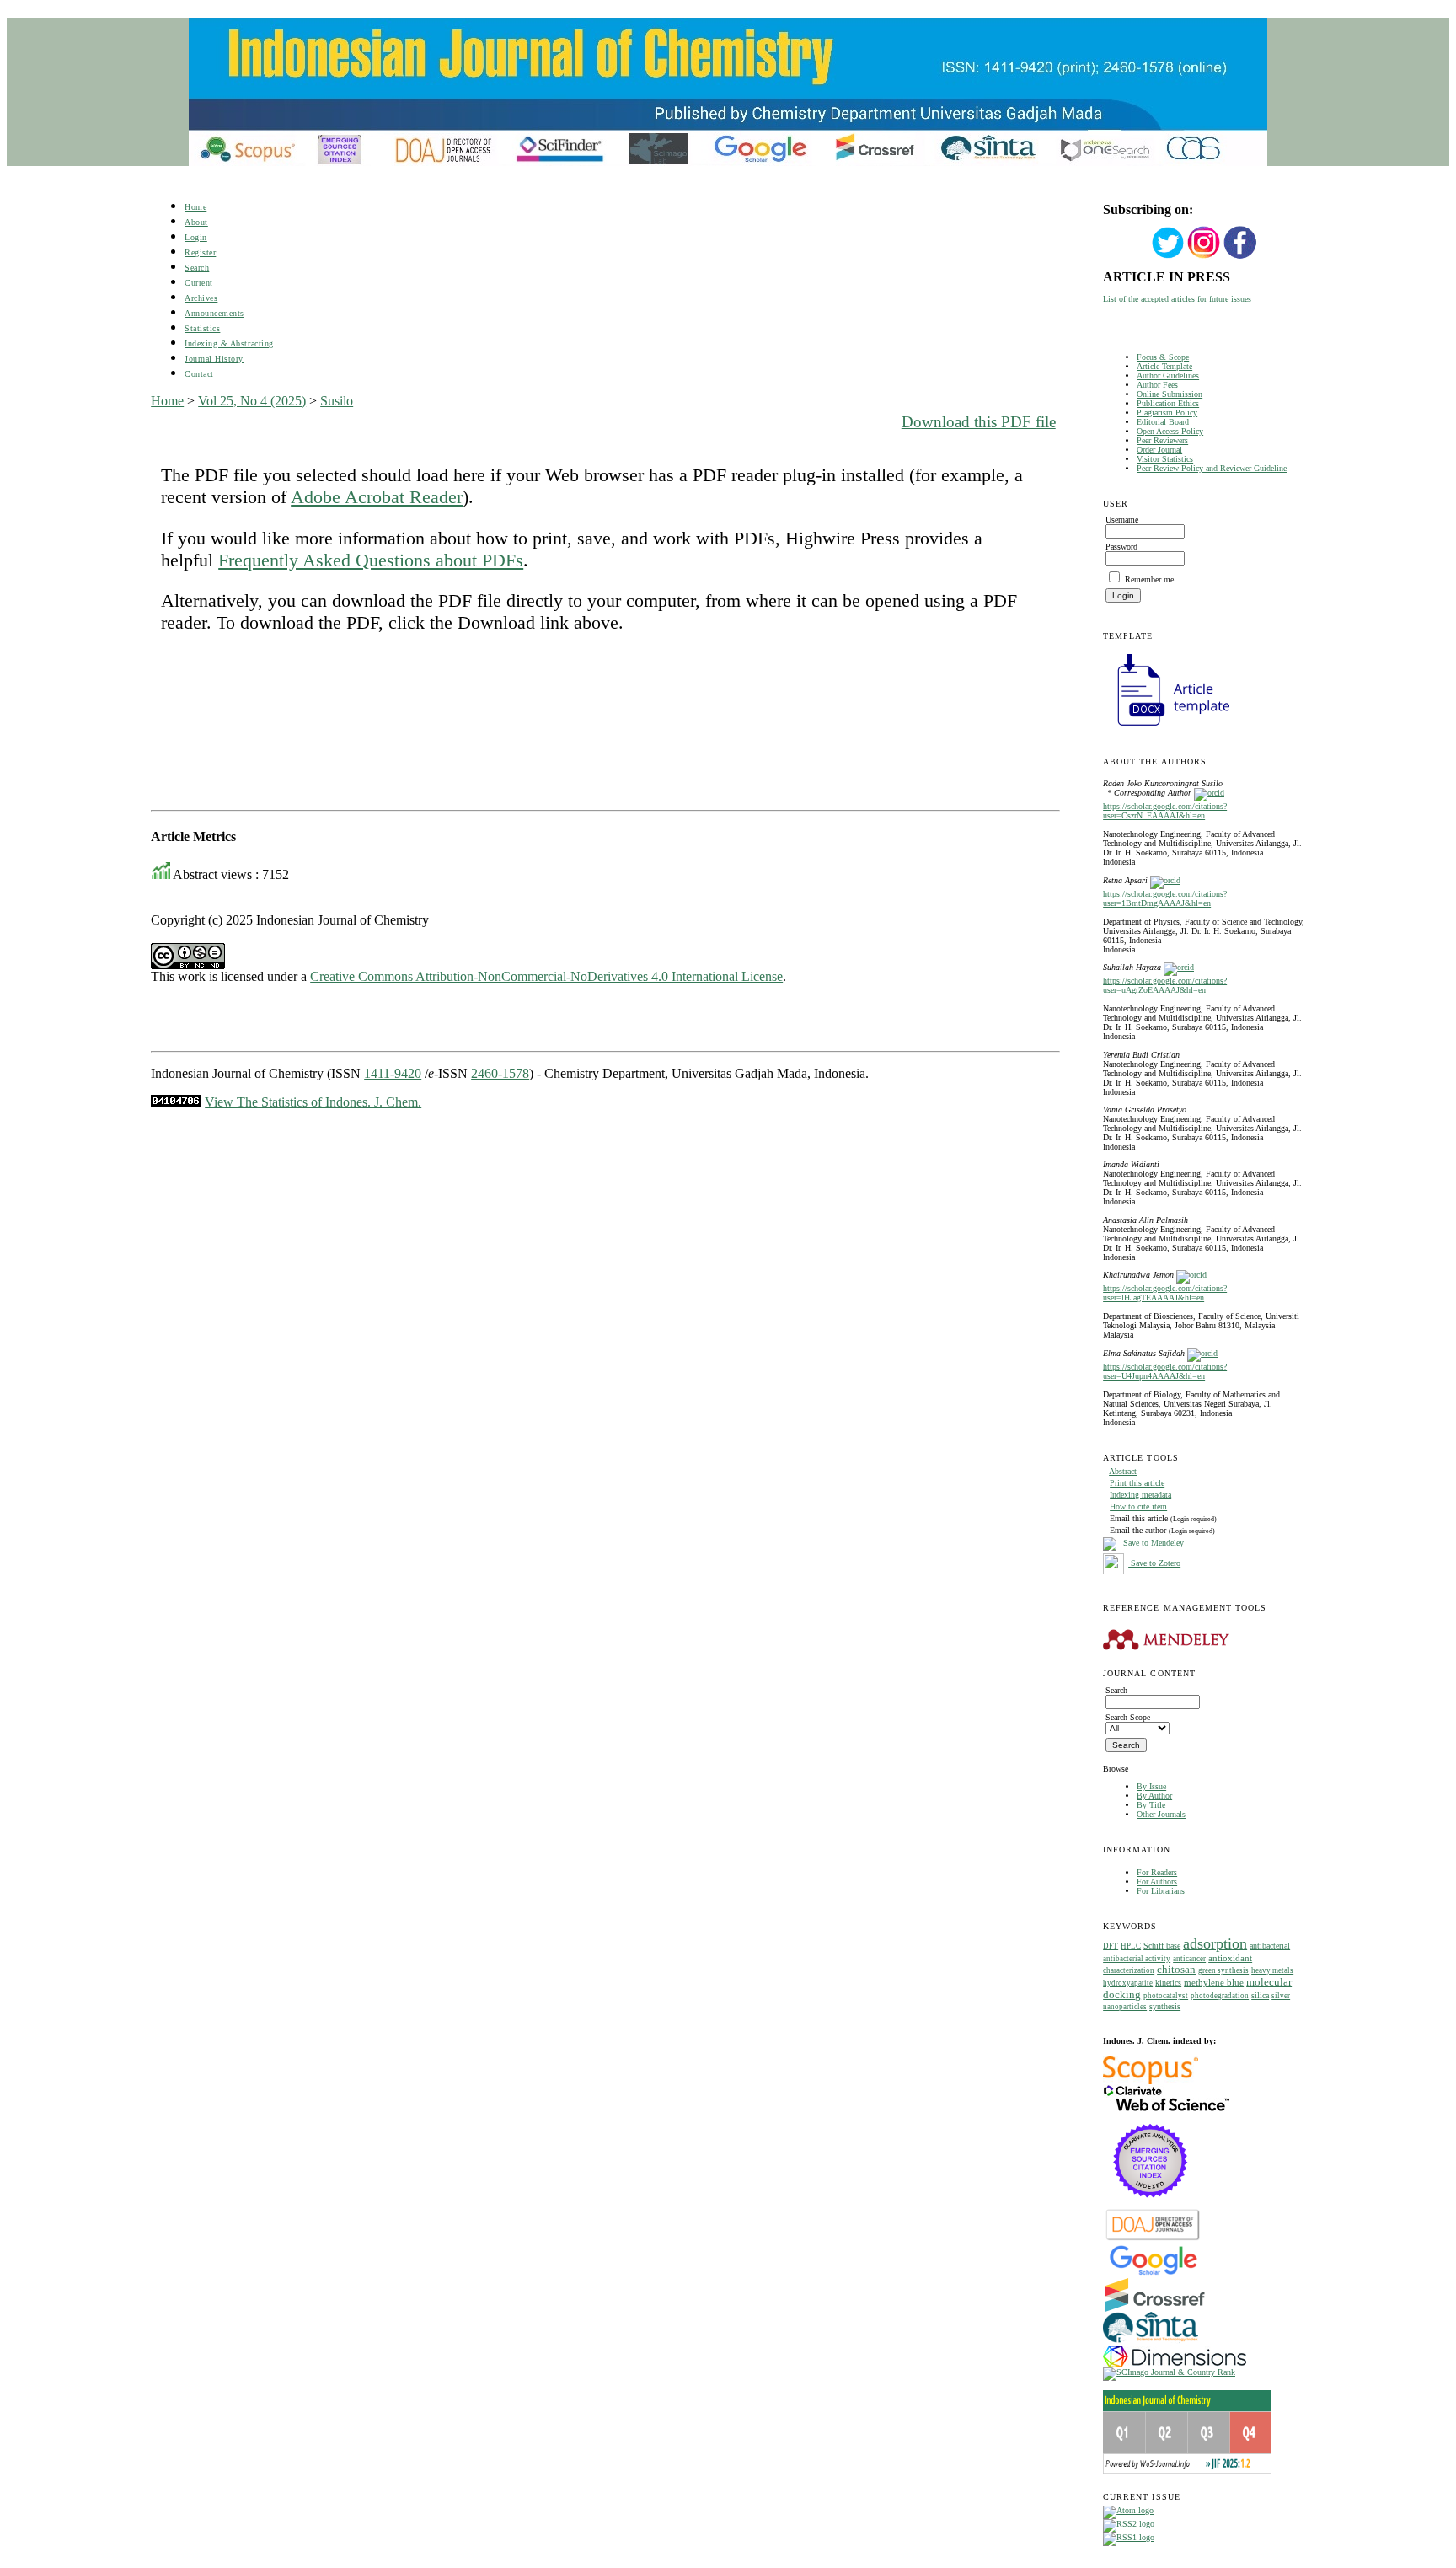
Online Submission (1170, 394)
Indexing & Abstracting (229, 343)
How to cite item (1138, 1506)
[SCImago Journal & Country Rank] (1169, 2372)
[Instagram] (1204, 257)
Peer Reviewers (1162, 440)
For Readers (1157, 1872)
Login (196, 237)
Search (197, 268)
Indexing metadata (1140, 1495)
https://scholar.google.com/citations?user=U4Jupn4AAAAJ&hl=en (1165, 1371)
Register (200, 252)
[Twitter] (1168, 257)
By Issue (1151, 1786)
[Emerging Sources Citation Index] (1151, 2206)
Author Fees (1157, 385)
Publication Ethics (1168, 403)
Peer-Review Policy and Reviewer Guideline (1212, 468)
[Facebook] (1240, 257)
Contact (199, 374)
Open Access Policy (1170, 431)
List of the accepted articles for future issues (1177, 299)
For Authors (1157, 1882)
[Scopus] (1151, 2081)
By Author (1154, 1796)
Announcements (214, 313)
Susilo (337, 401)
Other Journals (1161, 1814)
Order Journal (1159, 450)
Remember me (1149, 579)
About (196, 222)
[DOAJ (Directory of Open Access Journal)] (1153, 2239)
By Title (1151, 1805)
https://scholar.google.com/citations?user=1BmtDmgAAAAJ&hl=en (1165, 898)
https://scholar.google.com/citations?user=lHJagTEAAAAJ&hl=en (1165, 1293)
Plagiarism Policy (1167, 413)
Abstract (1123, 1471)
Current (199, 283)
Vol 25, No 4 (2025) (252, 401)
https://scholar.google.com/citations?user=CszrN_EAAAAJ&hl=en (1165, 811)
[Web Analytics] (176, 1102)
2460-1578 (500, 1073)
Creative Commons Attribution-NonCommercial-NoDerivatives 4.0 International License (546, 976)
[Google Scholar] (1153, 2273)
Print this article (1137, 1483)
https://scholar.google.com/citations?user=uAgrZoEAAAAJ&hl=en (1165, 985)
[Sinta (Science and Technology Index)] (1151, 2343)
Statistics (202, 328)
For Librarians (1161, 1891)
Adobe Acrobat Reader (377, 497)
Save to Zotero (1154, 1563)
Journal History (214, 359)
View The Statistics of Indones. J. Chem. (313, 1102)
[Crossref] (1155, 2309)
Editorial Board (1163, 422)
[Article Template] (1166, 728)
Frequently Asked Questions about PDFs (371, 560)
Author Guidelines (1168, 375)
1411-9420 (393, 1073)
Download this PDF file (979, 422)
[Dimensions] (1175, 2364)
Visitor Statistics (1165, 459)
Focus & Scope (1163, 357)
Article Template (1164, 366)
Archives (201, 298)
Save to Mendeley (1154, 1543)
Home (195, 207)
